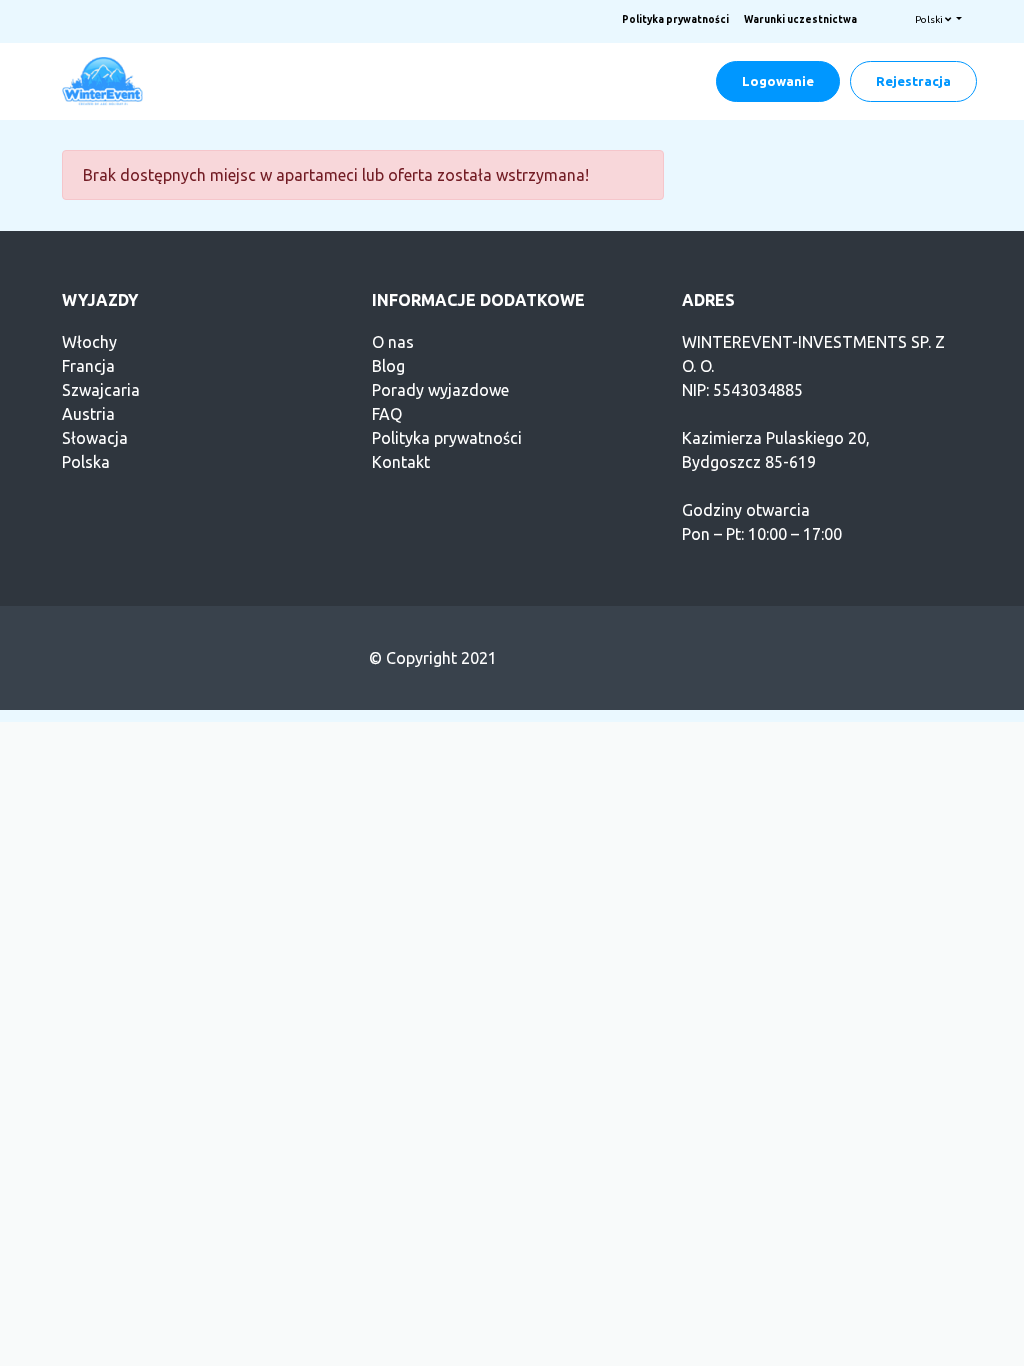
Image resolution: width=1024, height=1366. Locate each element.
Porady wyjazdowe (440, 390)
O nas (393, 342)
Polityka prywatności (675, 19)
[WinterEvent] (104, 80)
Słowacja (95, 438)
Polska (86, 462)
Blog (388, 366)
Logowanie (778, 81)
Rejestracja (913, 81)
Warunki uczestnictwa (800, 19)
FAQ (387, 414)
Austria (88, 414)
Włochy (89, 342)
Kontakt (401, 462)
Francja (88, 366)
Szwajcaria (101, 390)
